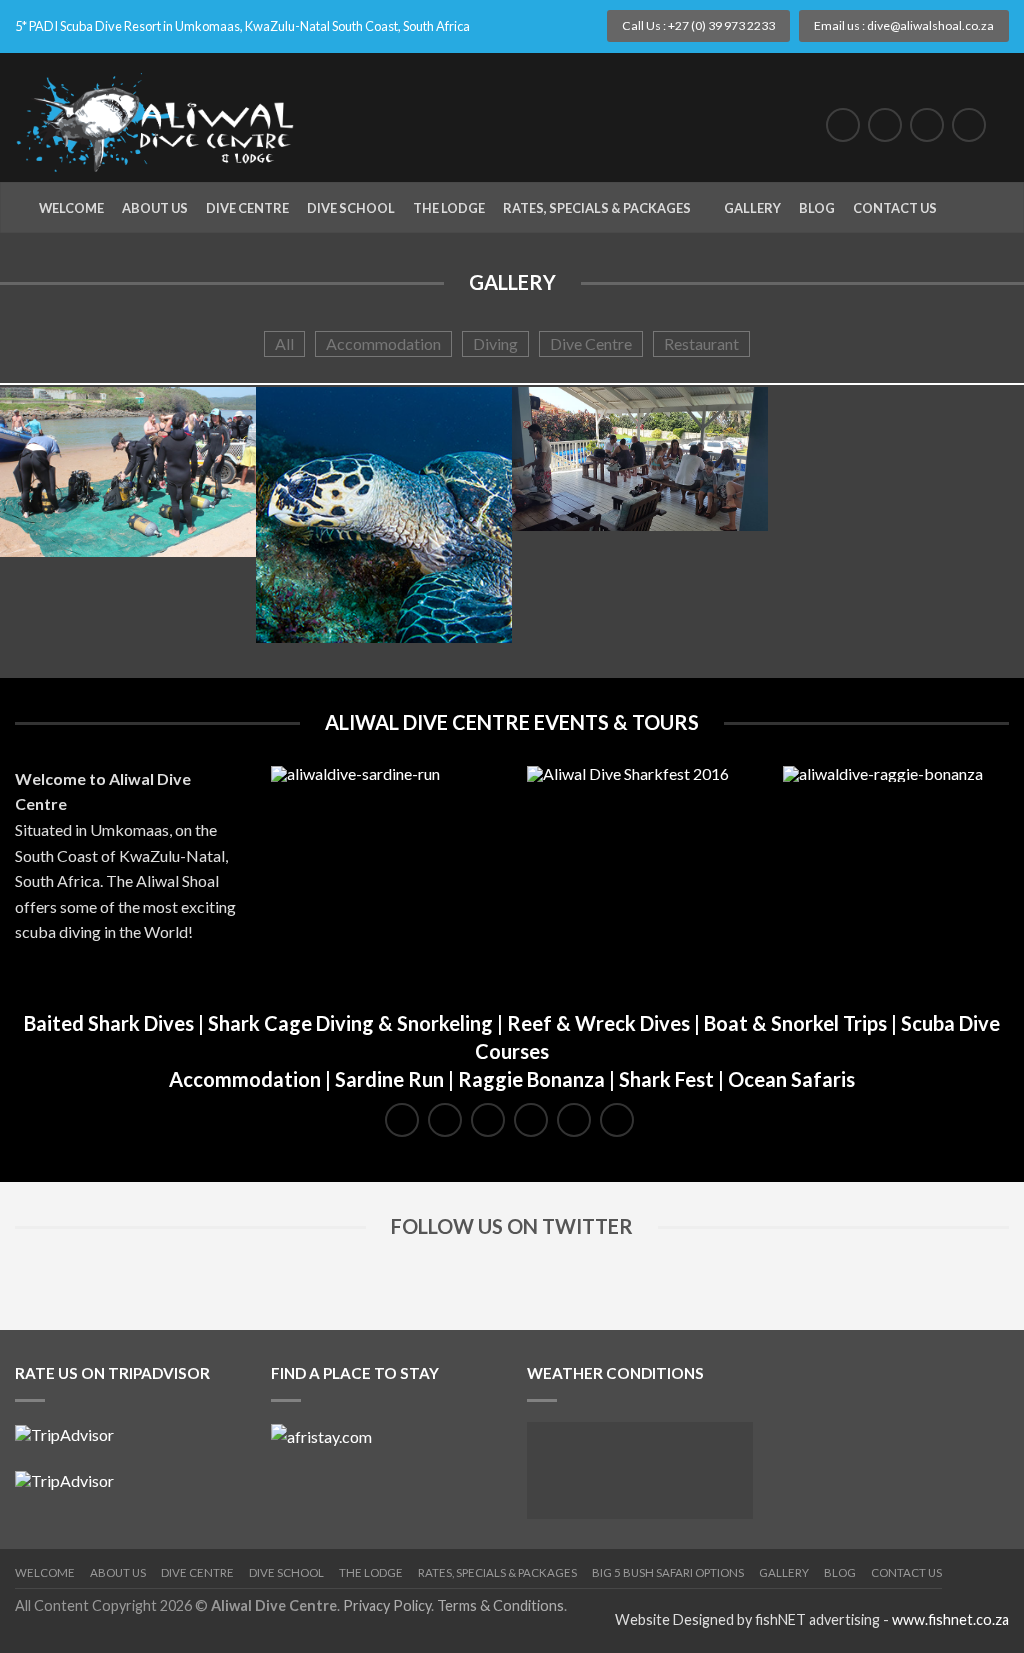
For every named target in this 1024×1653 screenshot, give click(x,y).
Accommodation (383, 343)
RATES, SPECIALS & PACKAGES (497, 1572)
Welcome (71, 208)
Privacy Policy (387, 1605)
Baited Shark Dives (109, 1023)
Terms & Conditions (500, 1605)
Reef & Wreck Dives (598, 1023)
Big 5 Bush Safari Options (668, 1572)
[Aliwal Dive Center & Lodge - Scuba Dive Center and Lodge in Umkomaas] (164, 117)
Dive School (351, 208)
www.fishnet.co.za (950, 1619)
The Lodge (449, 208)
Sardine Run (389, 1079)
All (284, 343)
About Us (155, 208)
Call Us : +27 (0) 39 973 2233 (698, 25)
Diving (495, 343)
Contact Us (895, 208)
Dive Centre (247, 208)
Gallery (752, 208)
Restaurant (701, 343)
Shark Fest (666, 1079)
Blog (817, 208)
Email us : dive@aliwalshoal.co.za (904, 25)
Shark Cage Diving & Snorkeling (350, 1023)
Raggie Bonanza (531, 1079)
